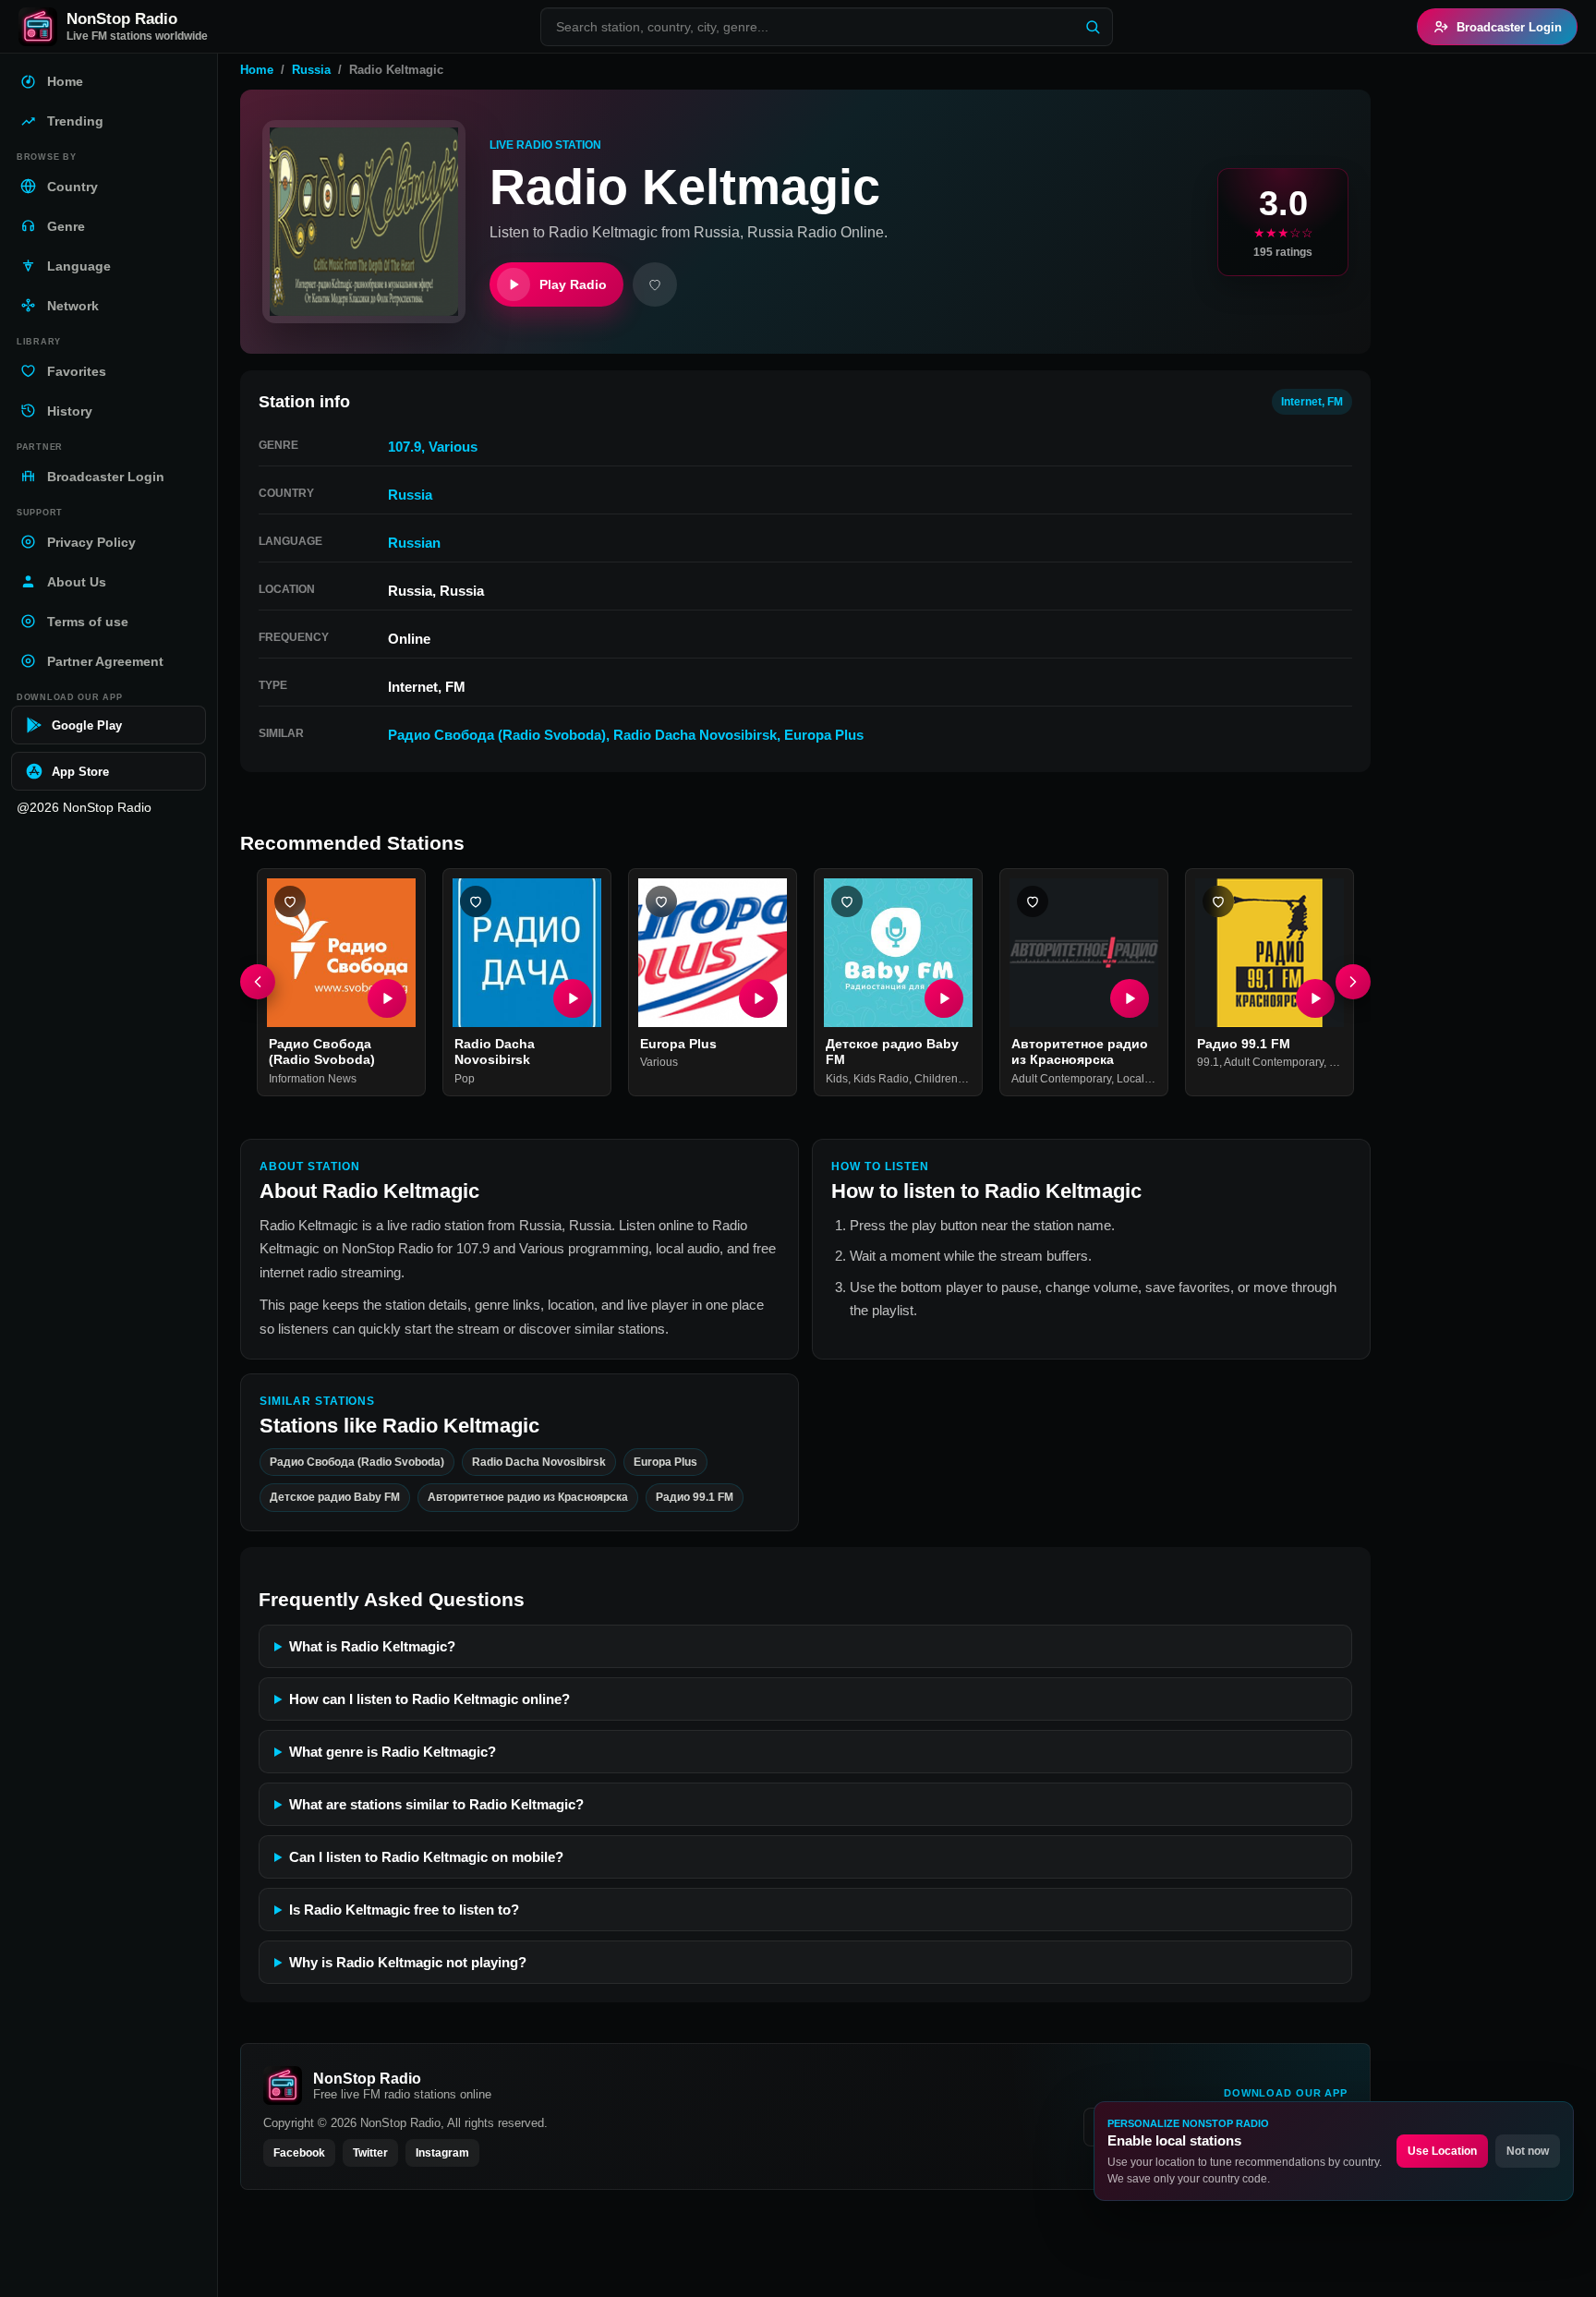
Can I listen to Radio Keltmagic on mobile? (426, 1857)
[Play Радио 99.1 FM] (1315, 998)
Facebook (299, 2153)
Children (936, 1079)
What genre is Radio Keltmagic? (393, 1752)
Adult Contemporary (1061, 1079)
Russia (311, 70)
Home (257, 70)
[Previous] (258, 983)
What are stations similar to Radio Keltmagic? (436, 1804)
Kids (837, 1079)
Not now (1528, 2151)
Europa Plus (824, 735)
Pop (465, 1079)
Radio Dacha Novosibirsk (695, 735)
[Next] (1353, 983)
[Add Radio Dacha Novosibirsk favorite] (476, 901)
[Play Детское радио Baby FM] (944, 998)
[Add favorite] (655, 284)
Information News (313, 1079)
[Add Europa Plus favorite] (661, 901)
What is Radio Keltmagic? (372, 1646)
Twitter (370, 2153)
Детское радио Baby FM (335, 1497)
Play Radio (573, 284)
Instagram (442, 2153)
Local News (1146, 1079)
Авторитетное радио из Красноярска (1080, 1052)
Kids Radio (881, 1079)
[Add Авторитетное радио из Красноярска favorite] (1033, 901)
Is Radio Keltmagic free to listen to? (404, 1910)
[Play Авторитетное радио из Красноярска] (1130, 998)
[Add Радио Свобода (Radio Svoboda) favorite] (290, 901)
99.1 (1208, 1063)
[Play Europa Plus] (758, 998)
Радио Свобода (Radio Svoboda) (497, 735)
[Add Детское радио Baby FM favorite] (847, 901)
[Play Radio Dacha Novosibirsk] (573, 998)
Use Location (1442, 2151)
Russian (414, 543)
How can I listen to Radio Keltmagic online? (429, 1699)
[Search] (1093, 27)
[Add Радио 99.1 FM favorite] (1218, 901)
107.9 (405, 447)
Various (453, 447)
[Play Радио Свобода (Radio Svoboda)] (387, 998)
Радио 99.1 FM (1244, 1044)
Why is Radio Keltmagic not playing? (408, 1962)
